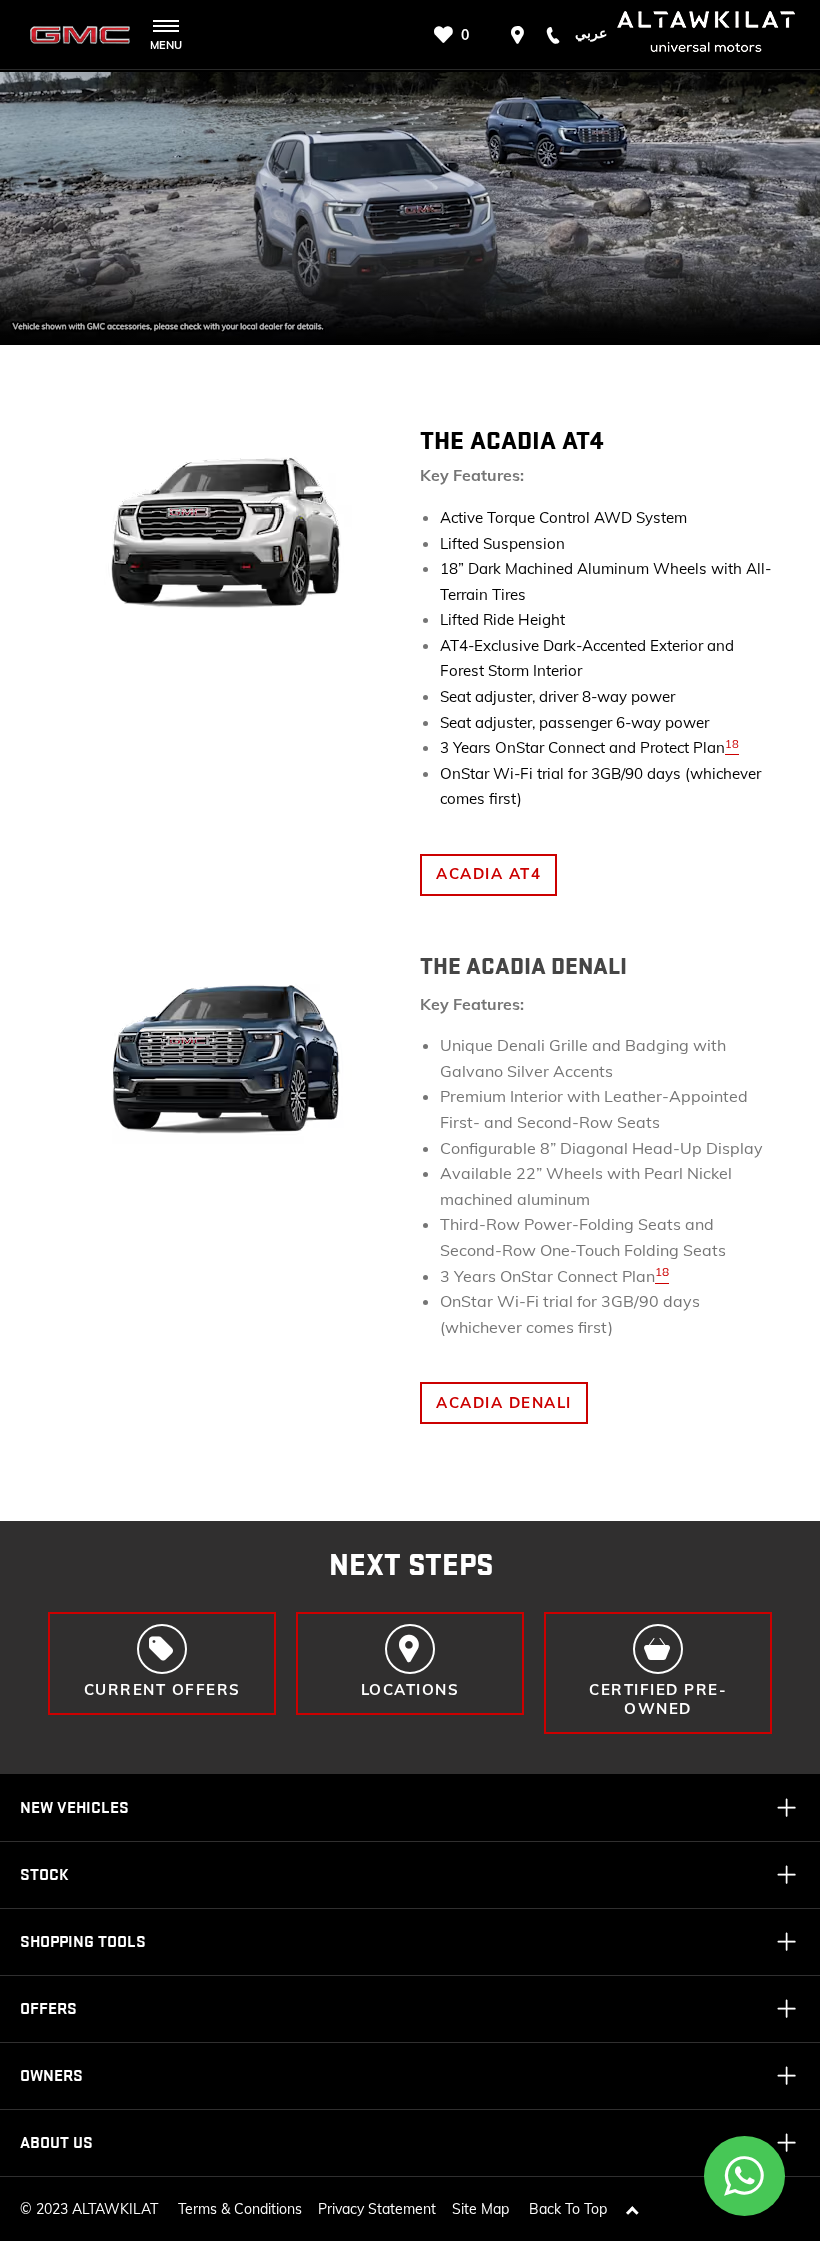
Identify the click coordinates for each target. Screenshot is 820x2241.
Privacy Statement (377, 2209)
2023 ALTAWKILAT (97, 2209)
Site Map (480, 2209)
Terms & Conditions (240, 2209)
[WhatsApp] (745, 2176)
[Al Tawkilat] (80, 35)
